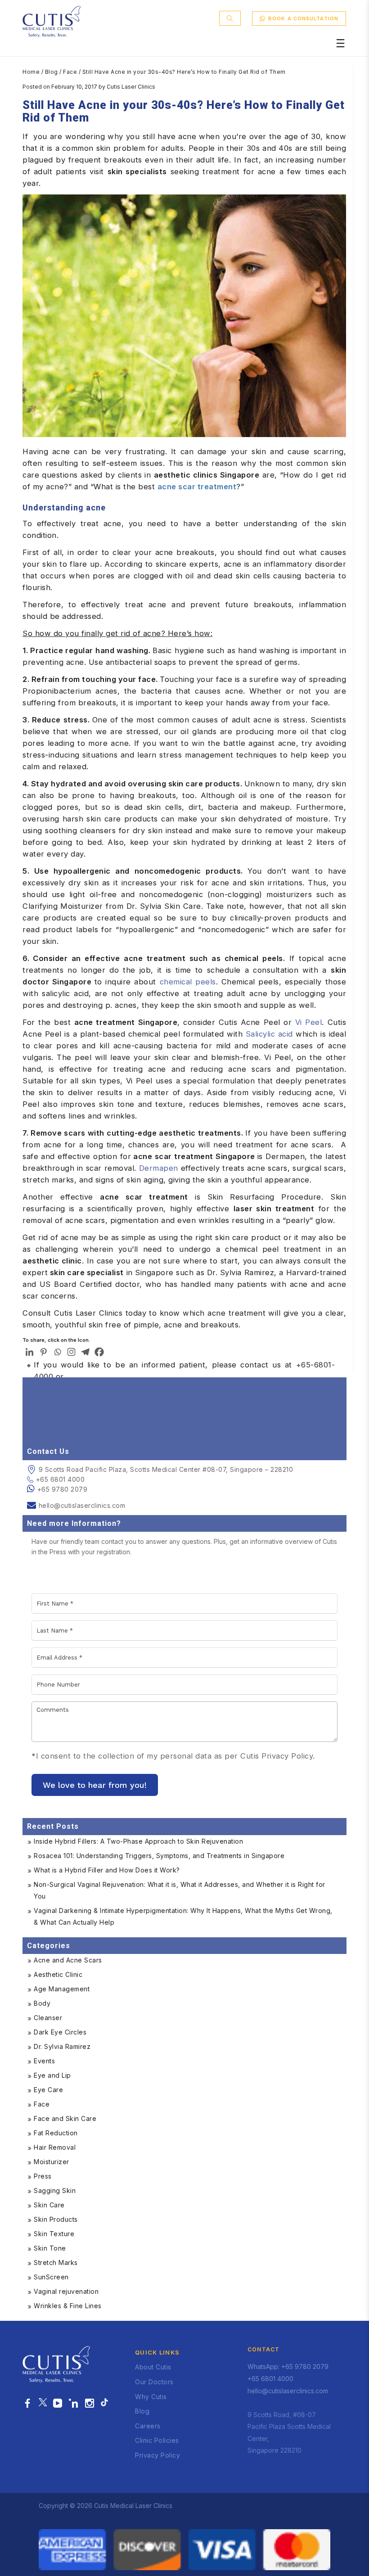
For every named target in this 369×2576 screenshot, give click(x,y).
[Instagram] (71, 1352)
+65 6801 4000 (60, 1479)
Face (70, 72)
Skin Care (49, 2205)
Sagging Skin (55, 2190)
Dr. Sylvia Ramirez (62, 2046)
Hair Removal (55, 2147)
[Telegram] (85, 1352)
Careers (148, 2426)
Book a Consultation (303, 18)
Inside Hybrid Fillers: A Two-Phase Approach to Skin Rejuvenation (138, 1841)
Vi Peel (309, 1022)
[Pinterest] (43, 1352)
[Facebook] (99, 1352)
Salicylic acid (269, 1034)
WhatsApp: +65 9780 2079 (288, 2366)
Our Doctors (154, 2382)
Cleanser (48, 2018)
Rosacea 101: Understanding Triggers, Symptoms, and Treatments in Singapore (159, 1856)
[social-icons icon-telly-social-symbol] (58, 2404)
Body (42, 2003)
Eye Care (48, 2090)
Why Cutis (151, 2397)
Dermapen (159, 1168)
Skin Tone (50, 2248)
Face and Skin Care (65, 2118)
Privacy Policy (157, 2455)
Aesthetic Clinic (58, 1974)
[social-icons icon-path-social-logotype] (104, 2404)
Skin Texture (54, 2234)
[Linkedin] (29, 1352)
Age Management (62, 1989)
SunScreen (51, 2277)
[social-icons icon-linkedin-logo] (74, 2404)
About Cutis (153, 2367)
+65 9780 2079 (63, 1489)
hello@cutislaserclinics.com (82, 1505)
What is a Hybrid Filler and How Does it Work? (107, 1870)
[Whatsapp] (57, 1352)
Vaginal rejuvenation (66, 2291)
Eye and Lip (52, 2075)
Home (31, 72)
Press (43, 2176)
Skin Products (56, 2219)
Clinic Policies (157, 2440)
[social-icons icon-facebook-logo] (28, 2404)
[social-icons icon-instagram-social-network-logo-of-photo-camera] (90, 2404)
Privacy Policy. (288, 1756)
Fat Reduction (56, 2133)
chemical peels (188, 982)
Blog (52, 72)
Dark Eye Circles (60, 2032)
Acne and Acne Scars (68, 1960)
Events (44, 2061)
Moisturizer (52, 2162)
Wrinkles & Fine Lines (68, 2306)
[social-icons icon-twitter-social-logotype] (43, 2404)
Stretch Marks (56, 2262)
